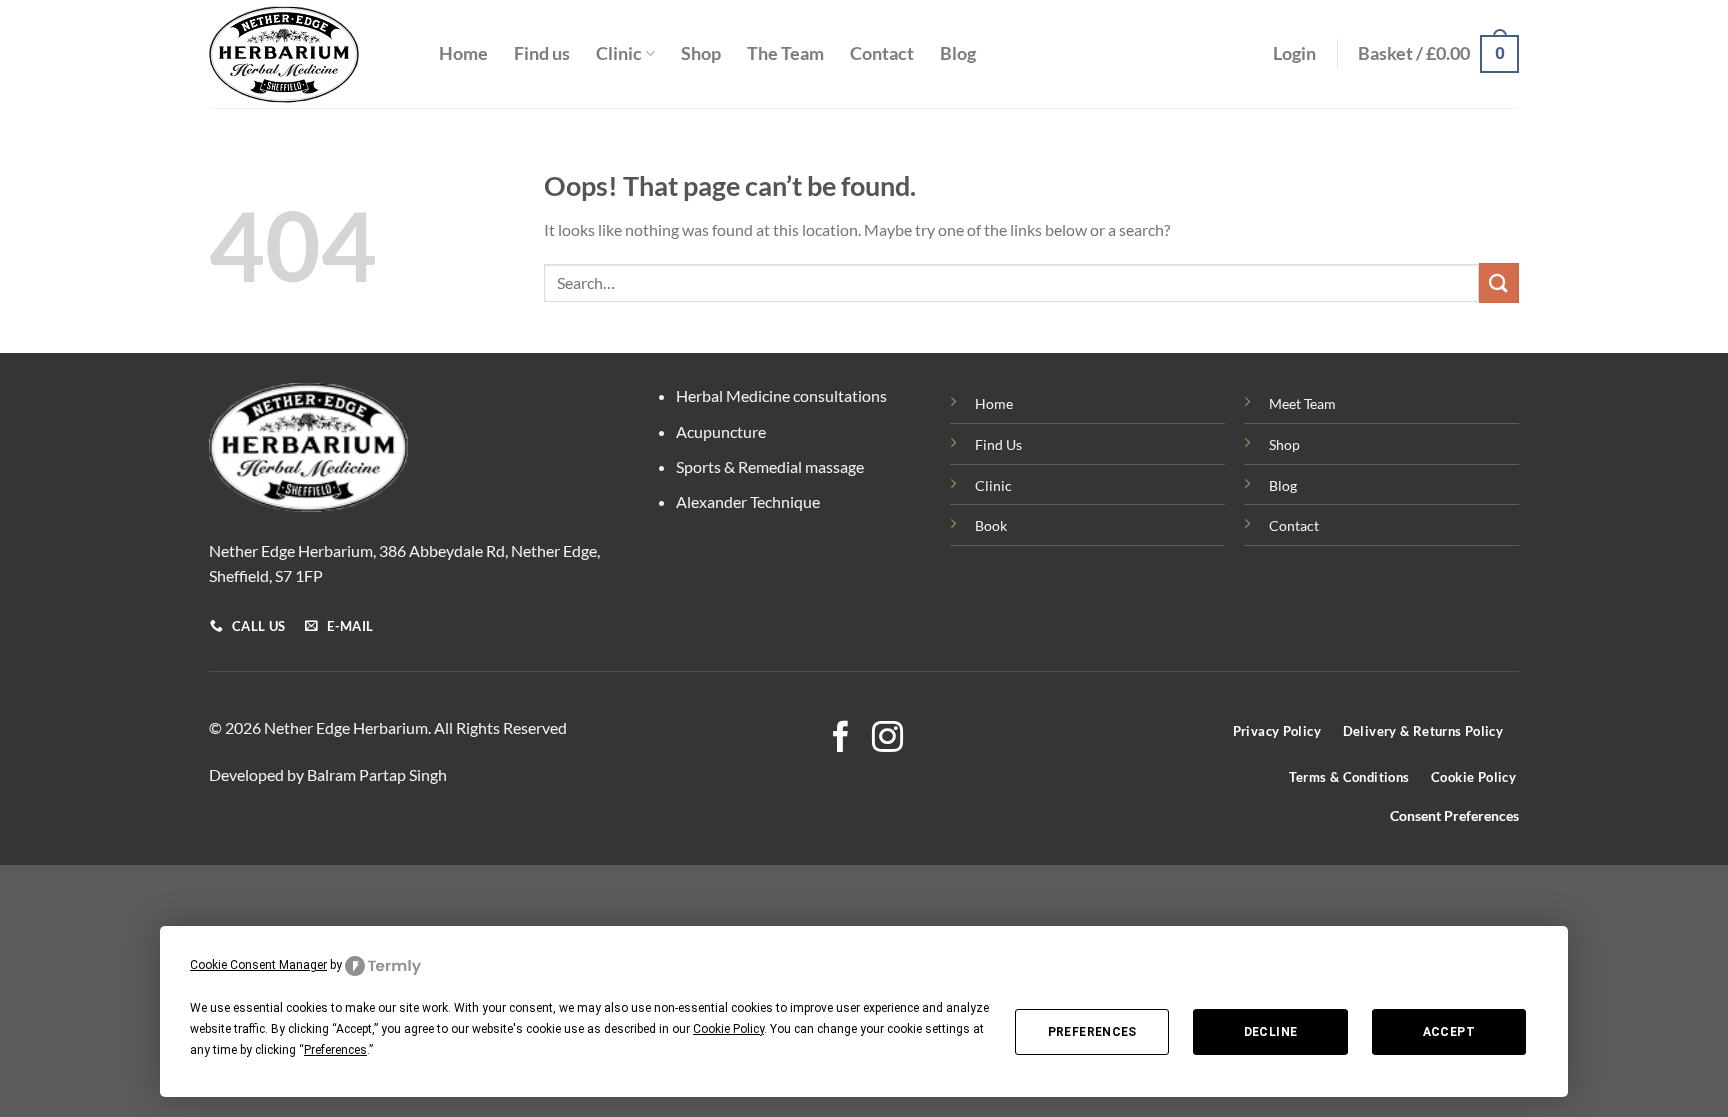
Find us (542, 53)
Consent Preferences (1454, 816)
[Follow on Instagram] (887, 739)
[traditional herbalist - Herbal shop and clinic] (309, 54)
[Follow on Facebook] (840, 739)
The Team (785, 53)
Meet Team (1302, 403)
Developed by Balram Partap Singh (328, 774)
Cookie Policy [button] (728, 1029)
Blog (958, 53)
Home (463, 53)
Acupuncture (721, 431)
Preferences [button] (335, 1050)
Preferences (1092, 1032)
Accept (1449, 1032)
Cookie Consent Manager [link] (258, 965)
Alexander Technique (748, 501)
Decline (1271, 1032)
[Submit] (1499, 282)
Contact (882, 53)
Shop (701, 53)
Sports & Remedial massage (770, 466)
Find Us (998, 444)
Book (991, 525)
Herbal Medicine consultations (781, 395)
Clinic (619, 53)
